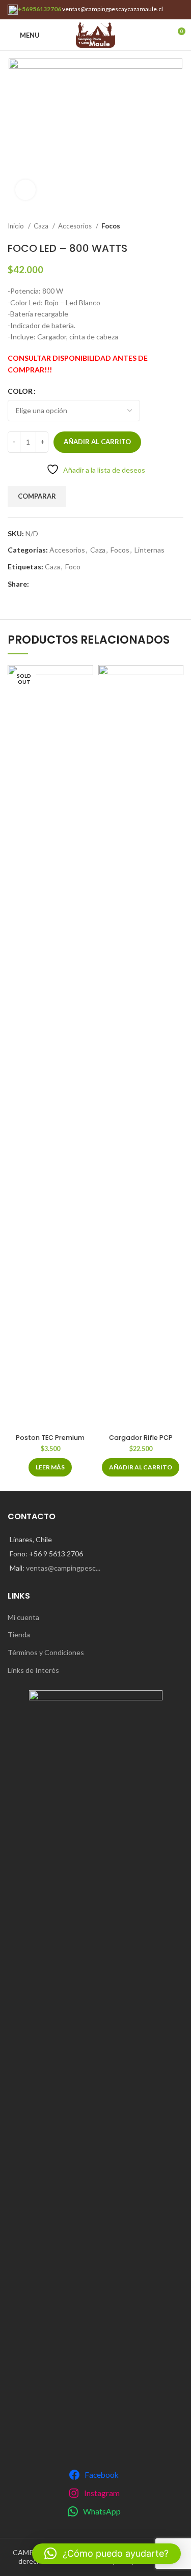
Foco (73, 567)
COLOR (20, 391)
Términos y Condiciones (46, 1652)
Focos (111, 226)
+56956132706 (39, 9)
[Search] (159, 35)
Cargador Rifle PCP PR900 (141, 1442)
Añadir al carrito (97, 442)
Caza (42, 226)
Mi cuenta (23, 1617)
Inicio (17, 226)
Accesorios (76, 226)
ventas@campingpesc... (63, 1568)
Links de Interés (33, 1670)
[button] (141, 1467)
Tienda (19, 1634)
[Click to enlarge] (25, 190)
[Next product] (178, 226)
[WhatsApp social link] (37, 584)
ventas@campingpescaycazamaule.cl (113, 9)
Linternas (149, 550)
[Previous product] (158, 226)
